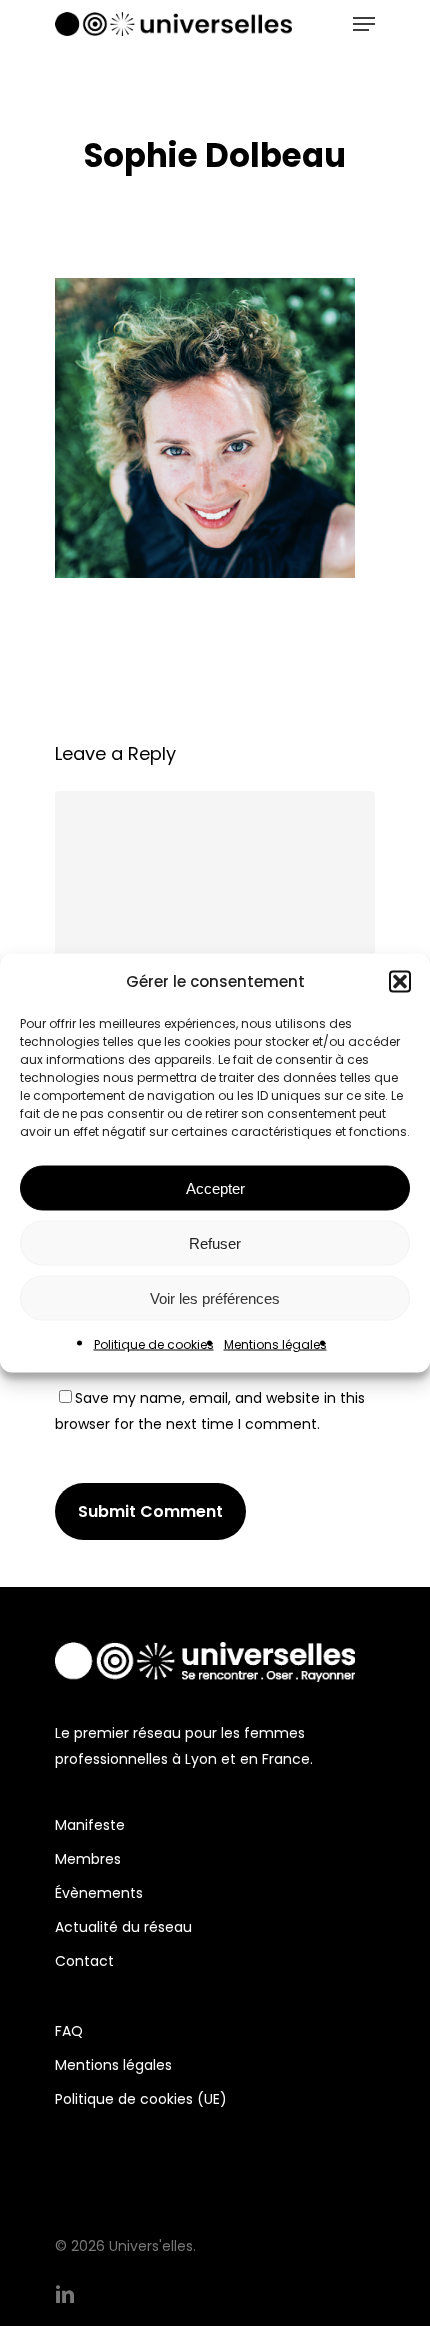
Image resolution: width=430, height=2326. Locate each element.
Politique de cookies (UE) (141, 2099)
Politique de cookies (154, 1344)
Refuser (215, 1242)
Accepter (215, 1187)
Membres (88, 1859)
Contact (84, 1961)
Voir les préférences (215, 1297)
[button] (400, 982)
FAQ (69, 2031)
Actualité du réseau (123, 1927)
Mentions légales (275, 1344)
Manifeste (90, 1825)
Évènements (99, 1893)
